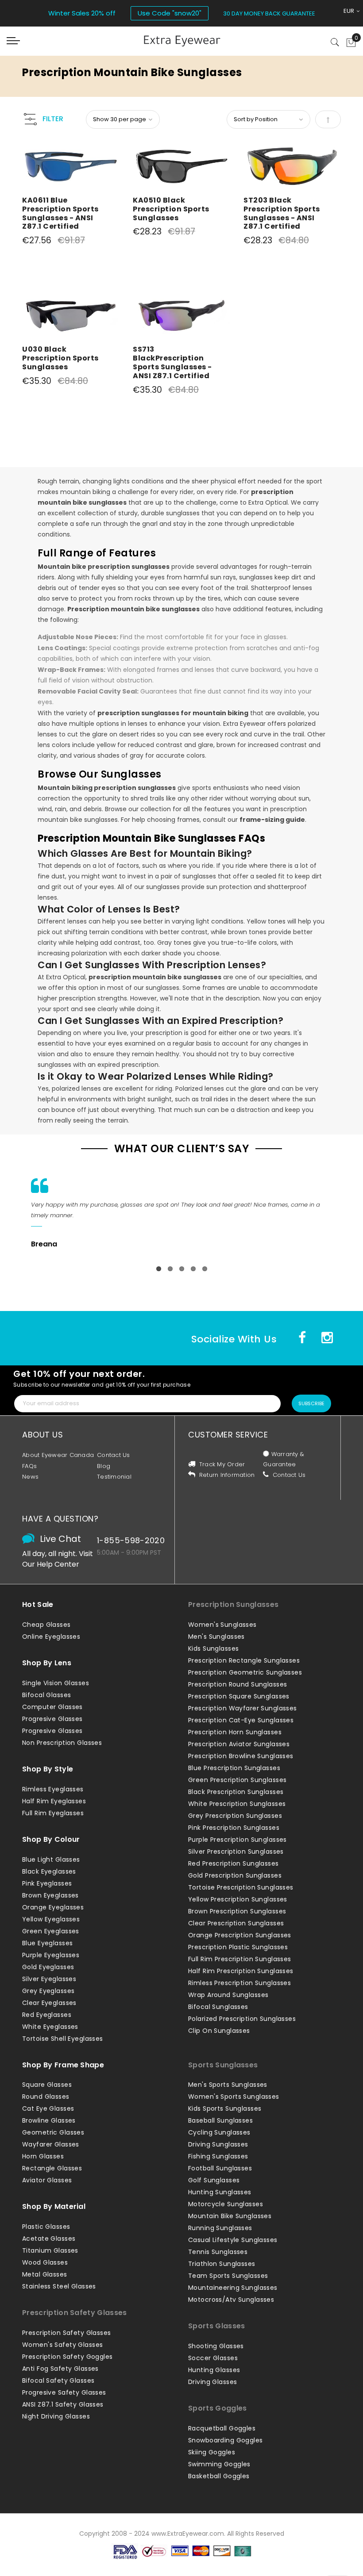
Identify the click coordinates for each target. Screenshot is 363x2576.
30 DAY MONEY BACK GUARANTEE (269, 13)
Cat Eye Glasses (48, 2108)
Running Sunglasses (220, 2228)
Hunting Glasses (214, 2370)
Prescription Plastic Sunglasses (238, 1947)
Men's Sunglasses (216, 1637)
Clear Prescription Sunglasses (236, 1923)
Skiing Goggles (212, 2452)
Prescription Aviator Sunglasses (239, 1744)
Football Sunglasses (220, 2168)
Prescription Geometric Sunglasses (245, 1672)
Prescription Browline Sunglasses (241, 1756)
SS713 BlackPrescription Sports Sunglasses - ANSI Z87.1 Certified (172, 362)
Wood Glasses (45, 2262)
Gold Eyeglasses (48, 1967)
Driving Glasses (212, 2382)
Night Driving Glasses (56, 2416)
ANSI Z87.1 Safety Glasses (63, 2404)
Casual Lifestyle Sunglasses (233, 2240)
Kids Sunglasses (213, 1648)
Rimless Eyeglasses (53, 1789)
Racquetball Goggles (222, 2428)
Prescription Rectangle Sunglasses (244, 1660)
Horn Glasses (43, 2156)
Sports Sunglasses (223, 2065)
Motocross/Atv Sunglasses (231, 2300)
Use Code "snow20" (170, 13)
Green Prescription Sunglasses (237, 1780)
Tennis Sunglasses (218, 2252)
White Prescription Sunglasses (237, 1804)
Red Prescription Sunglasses (234, 1863)
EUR (349, 11)
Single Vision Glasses (56, 1683)
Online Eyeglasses (51, 1637)
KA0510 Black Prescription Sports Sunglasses (171, 209)
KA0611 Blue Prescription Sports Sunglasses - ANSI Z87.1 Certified (60, 213)
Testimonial (114, 1477)
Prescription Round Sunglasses (237, 1684)
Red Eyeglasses (47, 2015)
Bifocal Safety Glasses (58, 2380)
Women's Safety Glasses (62, 2345)
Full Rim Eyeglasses (53, 1813)
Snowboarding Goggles (226, 2440)
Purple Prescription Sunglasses (237, 1840)
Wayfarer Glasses (51, 2144)
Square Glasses (47, 2085)
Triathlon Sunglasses (222, 2264)
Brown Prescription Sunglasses (237, 1911)
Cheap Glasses (46, 1625)
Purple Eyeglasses (51, 1955)
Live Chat (60, 1539)
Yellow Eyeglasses (51, 1919)
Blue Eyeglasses (47, 1943)
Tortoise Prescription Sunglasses (241, 1887)
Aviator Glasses (47, 2180)
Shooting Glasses (216, 2346)
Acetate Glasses (49, 2239)
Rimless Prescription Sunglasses (239, 1983)
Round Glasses (46, 2097)
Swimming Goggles (219, 2464)
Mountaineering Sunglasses (233, 2288)
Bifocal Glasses (46, 1695)
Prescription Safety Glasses (75, 2313)
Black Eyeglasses (49, 1871)
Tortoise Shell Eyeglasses (63, 2039)
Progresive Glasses (52, 1719)
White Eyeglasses (50, 2027)
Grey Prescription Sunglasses (235, 1816)
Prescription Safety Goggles (68, 2357)
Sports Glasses (216, 2326)
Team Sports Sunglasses (228, 2276)
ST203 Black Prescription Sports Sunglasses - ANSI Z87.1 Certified (282, 213)
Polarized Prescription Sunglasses (242, 2019)
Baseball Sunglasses (220, 2120)
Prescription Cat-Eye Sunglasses (241, 1720)
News (30, 1477)
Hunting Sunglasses (220, 2192)
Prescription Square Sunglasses (239, 1696)
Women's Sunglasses (222, 1625)
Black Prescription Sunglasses (236, 1792)
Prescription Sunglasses (233, 1604)
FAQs (29, 1466)
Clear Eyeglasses (49, 2003)
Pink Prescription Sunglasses (234, 1828)
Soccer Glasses (213, 2358)
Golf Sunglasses (214, 2180)
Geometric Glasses (53, 2132)
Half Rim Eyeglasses (54, 1801)
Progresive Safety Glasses (64, 2392)
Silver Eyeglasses (49, 1979)
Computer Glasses (52, 1707)
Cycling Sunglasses (219, 2132)
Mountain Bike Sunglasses (230, 2216)
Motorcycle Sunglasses (226, 2204)
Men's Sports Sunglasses (228, 2085)
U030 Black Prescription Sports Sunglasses (60, 358)
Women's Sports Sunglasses (234, 2097)
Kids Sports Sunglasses (225, 2108)
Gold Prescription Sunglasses (235, 1875)
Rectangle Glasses (52, 2168)
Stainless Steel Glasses (59, 2286)
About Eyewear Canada (58, 1455)
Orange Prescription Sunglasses (240, 1935)
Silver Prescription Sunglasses (236, 1851)
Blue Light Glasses (51, 1859)
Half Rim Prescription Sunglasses (241, 1971)
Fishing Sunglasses (218, 2156)
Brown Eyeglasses (50, 1895)
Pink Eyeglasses (47, 1883)
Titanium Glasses (50, 2250)
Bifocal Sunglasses (218, 2007)
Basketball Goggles (219, 2476)
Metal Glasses (45, 2274)
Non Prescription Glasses (62, 1743)
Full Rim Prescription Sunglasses (240, 1959)
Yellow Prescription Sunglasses (238, 1899)
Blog (104, 1466)
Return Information (227, 1475)
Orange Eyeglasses (53, 1907)
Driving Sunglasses (218, 2144)
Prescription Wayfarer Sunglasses (243, 1708)
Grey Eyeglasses (48, 1991)
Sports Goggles (217, 2408)
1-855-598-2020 (131, 1540)
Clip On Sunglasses (219, 2031)
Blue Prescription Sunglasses (234, 1768)
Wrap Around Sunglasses (228, 1995)
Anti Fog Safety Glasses (60, 2369)
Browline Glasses (49, 2120)
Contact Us (114, 1455)
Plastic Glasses (46, 2227)
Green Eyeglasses (51, 1931)
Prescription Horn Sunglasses (235, 1732)
